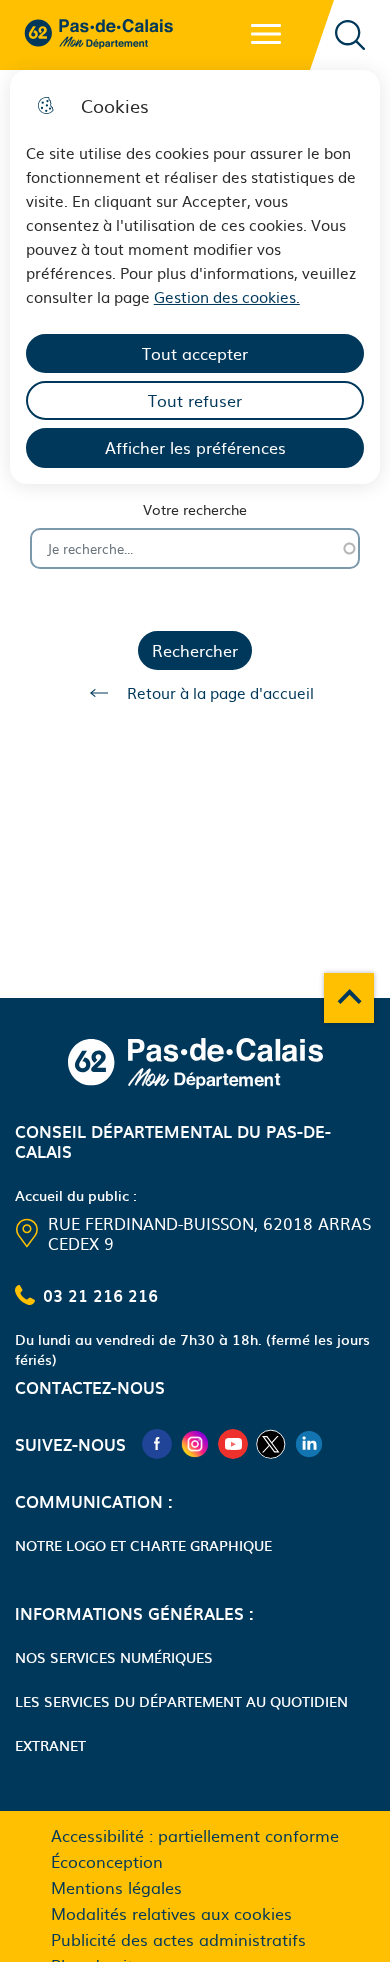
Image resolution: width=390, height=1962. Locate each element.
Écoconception (107, 1861)
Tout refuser (195, 400)
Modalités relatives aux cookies (171, 1913)
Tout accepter (195, 353)
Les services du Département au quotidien (181, 1701)
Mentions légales (116, 1887)
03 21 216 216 (100, 1295)
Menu (266, 34)
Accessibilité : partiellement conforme (195, 1835)
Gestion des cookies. (227, 296)
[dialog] (195, 277)
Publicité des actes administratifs (178, 1939)
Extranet (50, 1745)
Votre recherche (195, 509)
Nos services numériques (114, 1657)
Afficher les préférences (195, 447)
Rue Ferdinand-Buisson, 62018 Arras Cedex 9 (209, 1233)
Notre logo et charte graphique (143, 1545)
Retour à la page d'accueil (220, 692)
